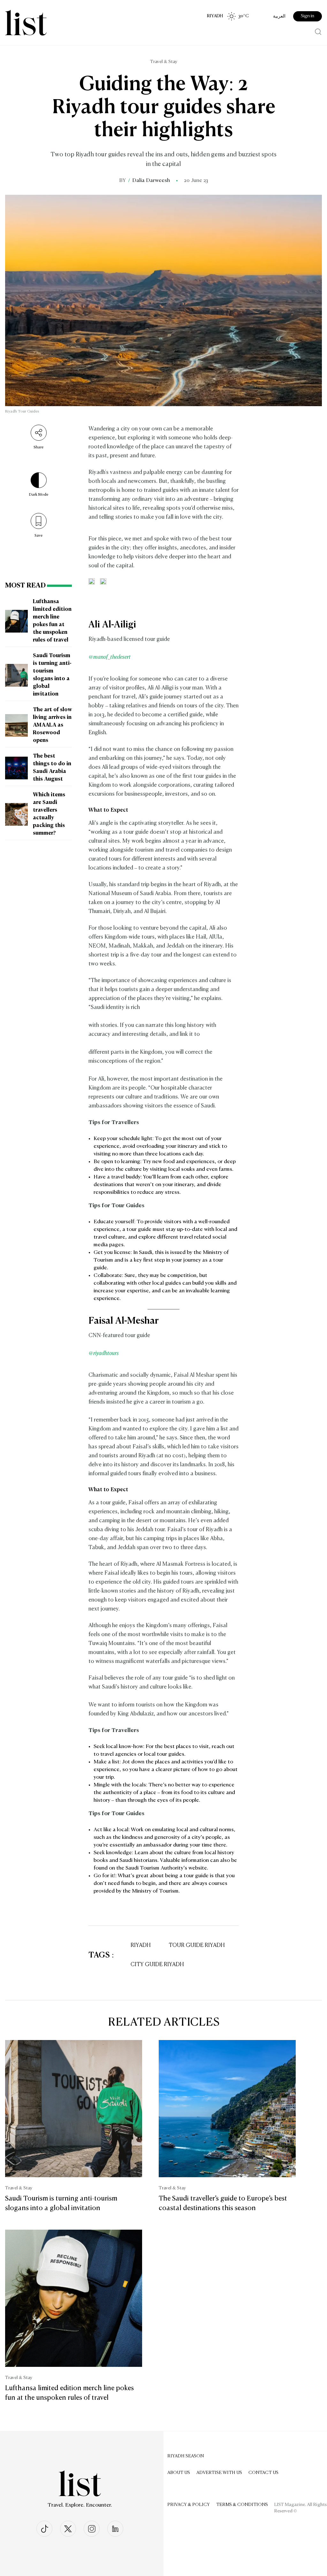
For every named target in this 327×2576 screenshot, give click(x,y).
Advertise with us (219, 2473)
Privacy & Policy (189, 2505)
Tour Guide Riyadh (197, 1946)
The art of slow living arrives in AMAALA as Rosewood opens (52, 725)
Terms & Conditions (242, 2505)
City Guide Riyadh (157, 1965)
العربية (279, 16)
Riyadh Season (186, 2456)
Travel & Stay (164, 62)
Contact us (263, 2473)
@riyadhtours (104, 1354)
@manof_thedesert (110, 657)
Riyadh (141, 1946)
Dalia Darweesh (151, 181)
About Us (179, 2473)
